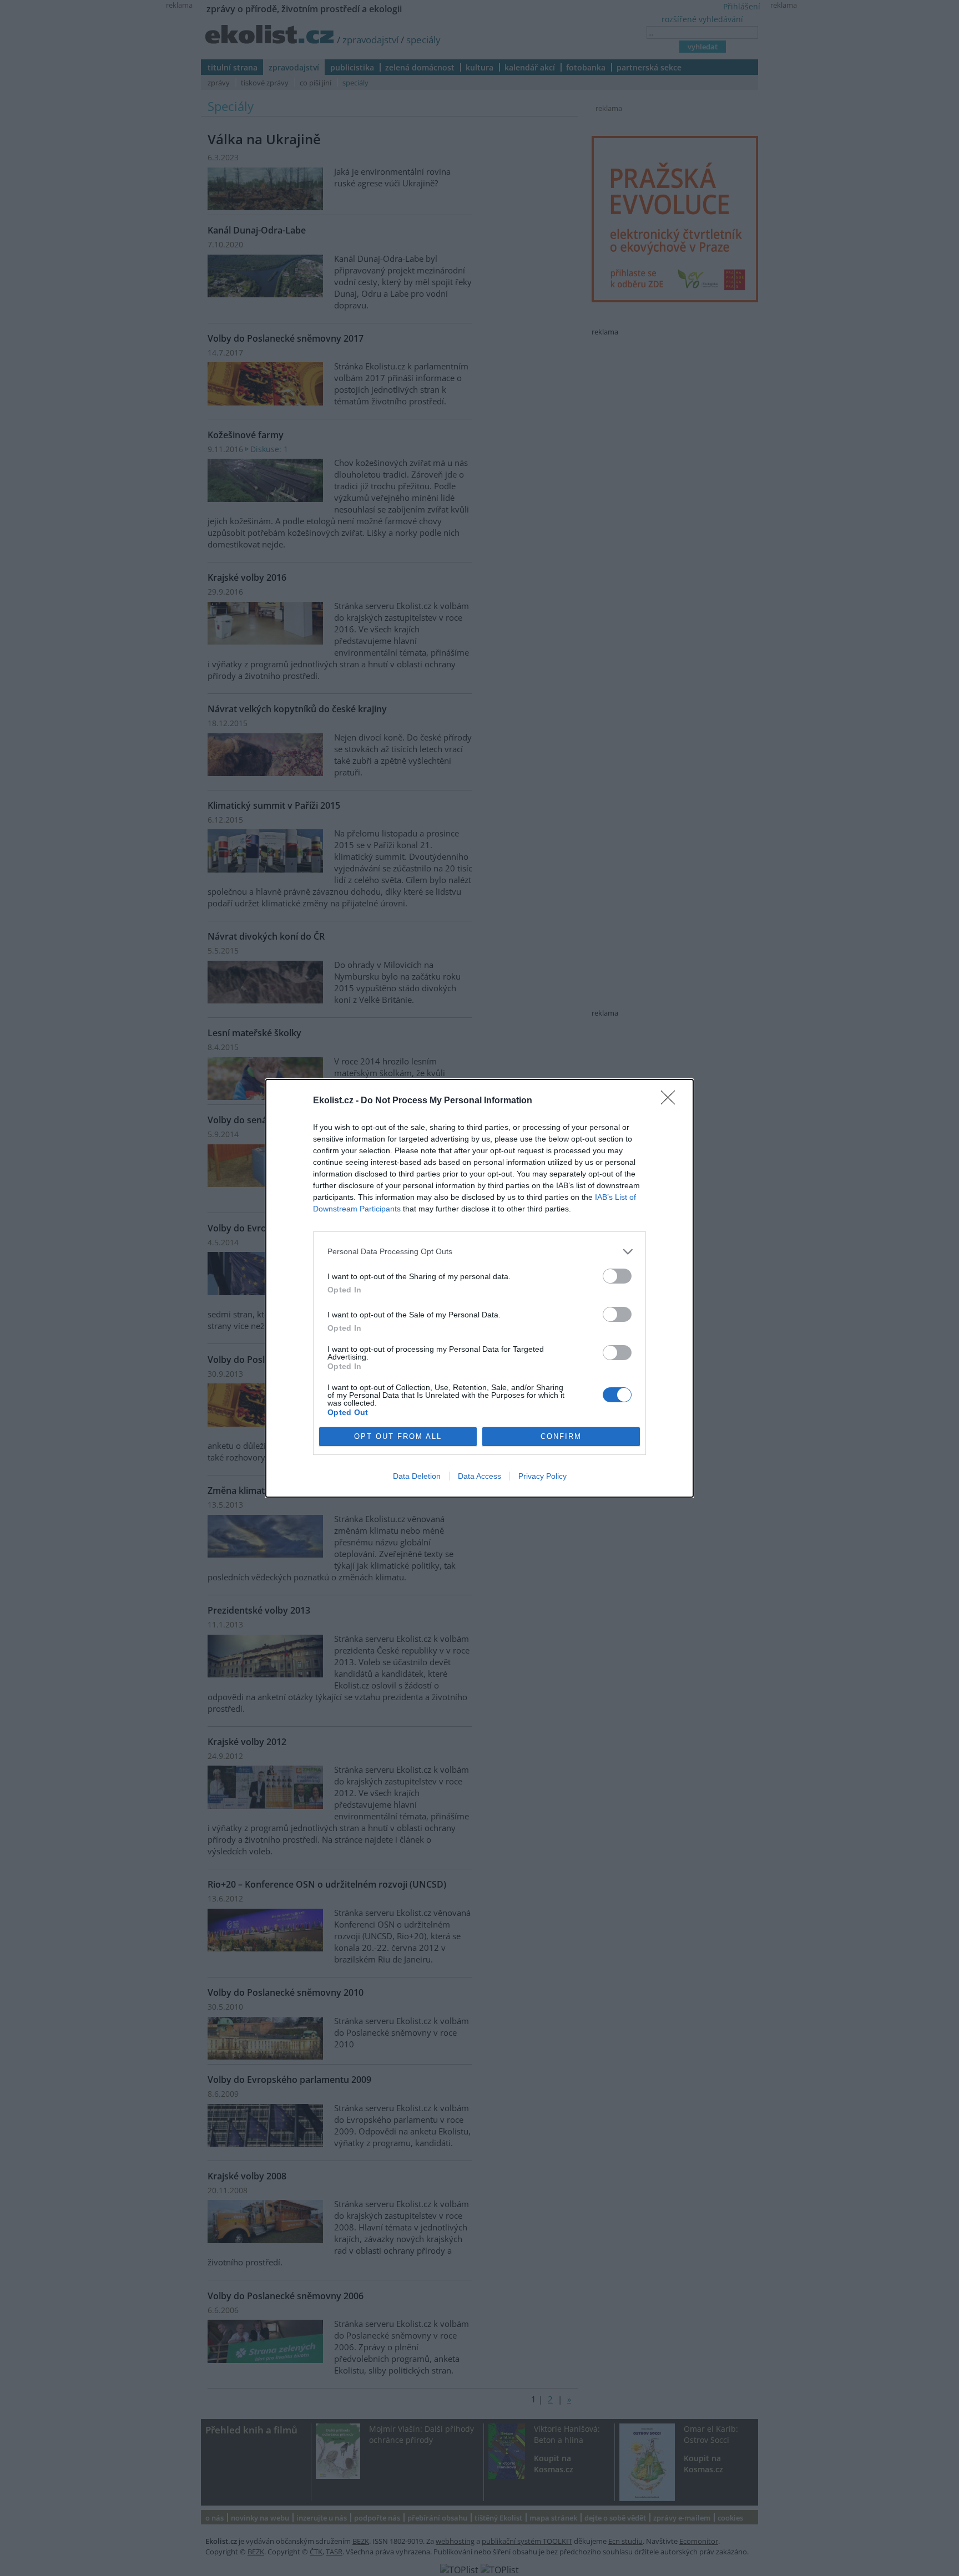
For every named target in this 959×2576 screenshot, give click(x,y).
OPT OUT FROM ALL (398, 1436)
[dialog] (479, 1288)
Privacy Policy (542, 1476)
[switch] (617, 1276)
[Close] (672, 1101)
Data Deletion (417, 1476)
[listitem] (479, 1252)
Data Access (479, 1476)
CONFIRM (561, 1436)
